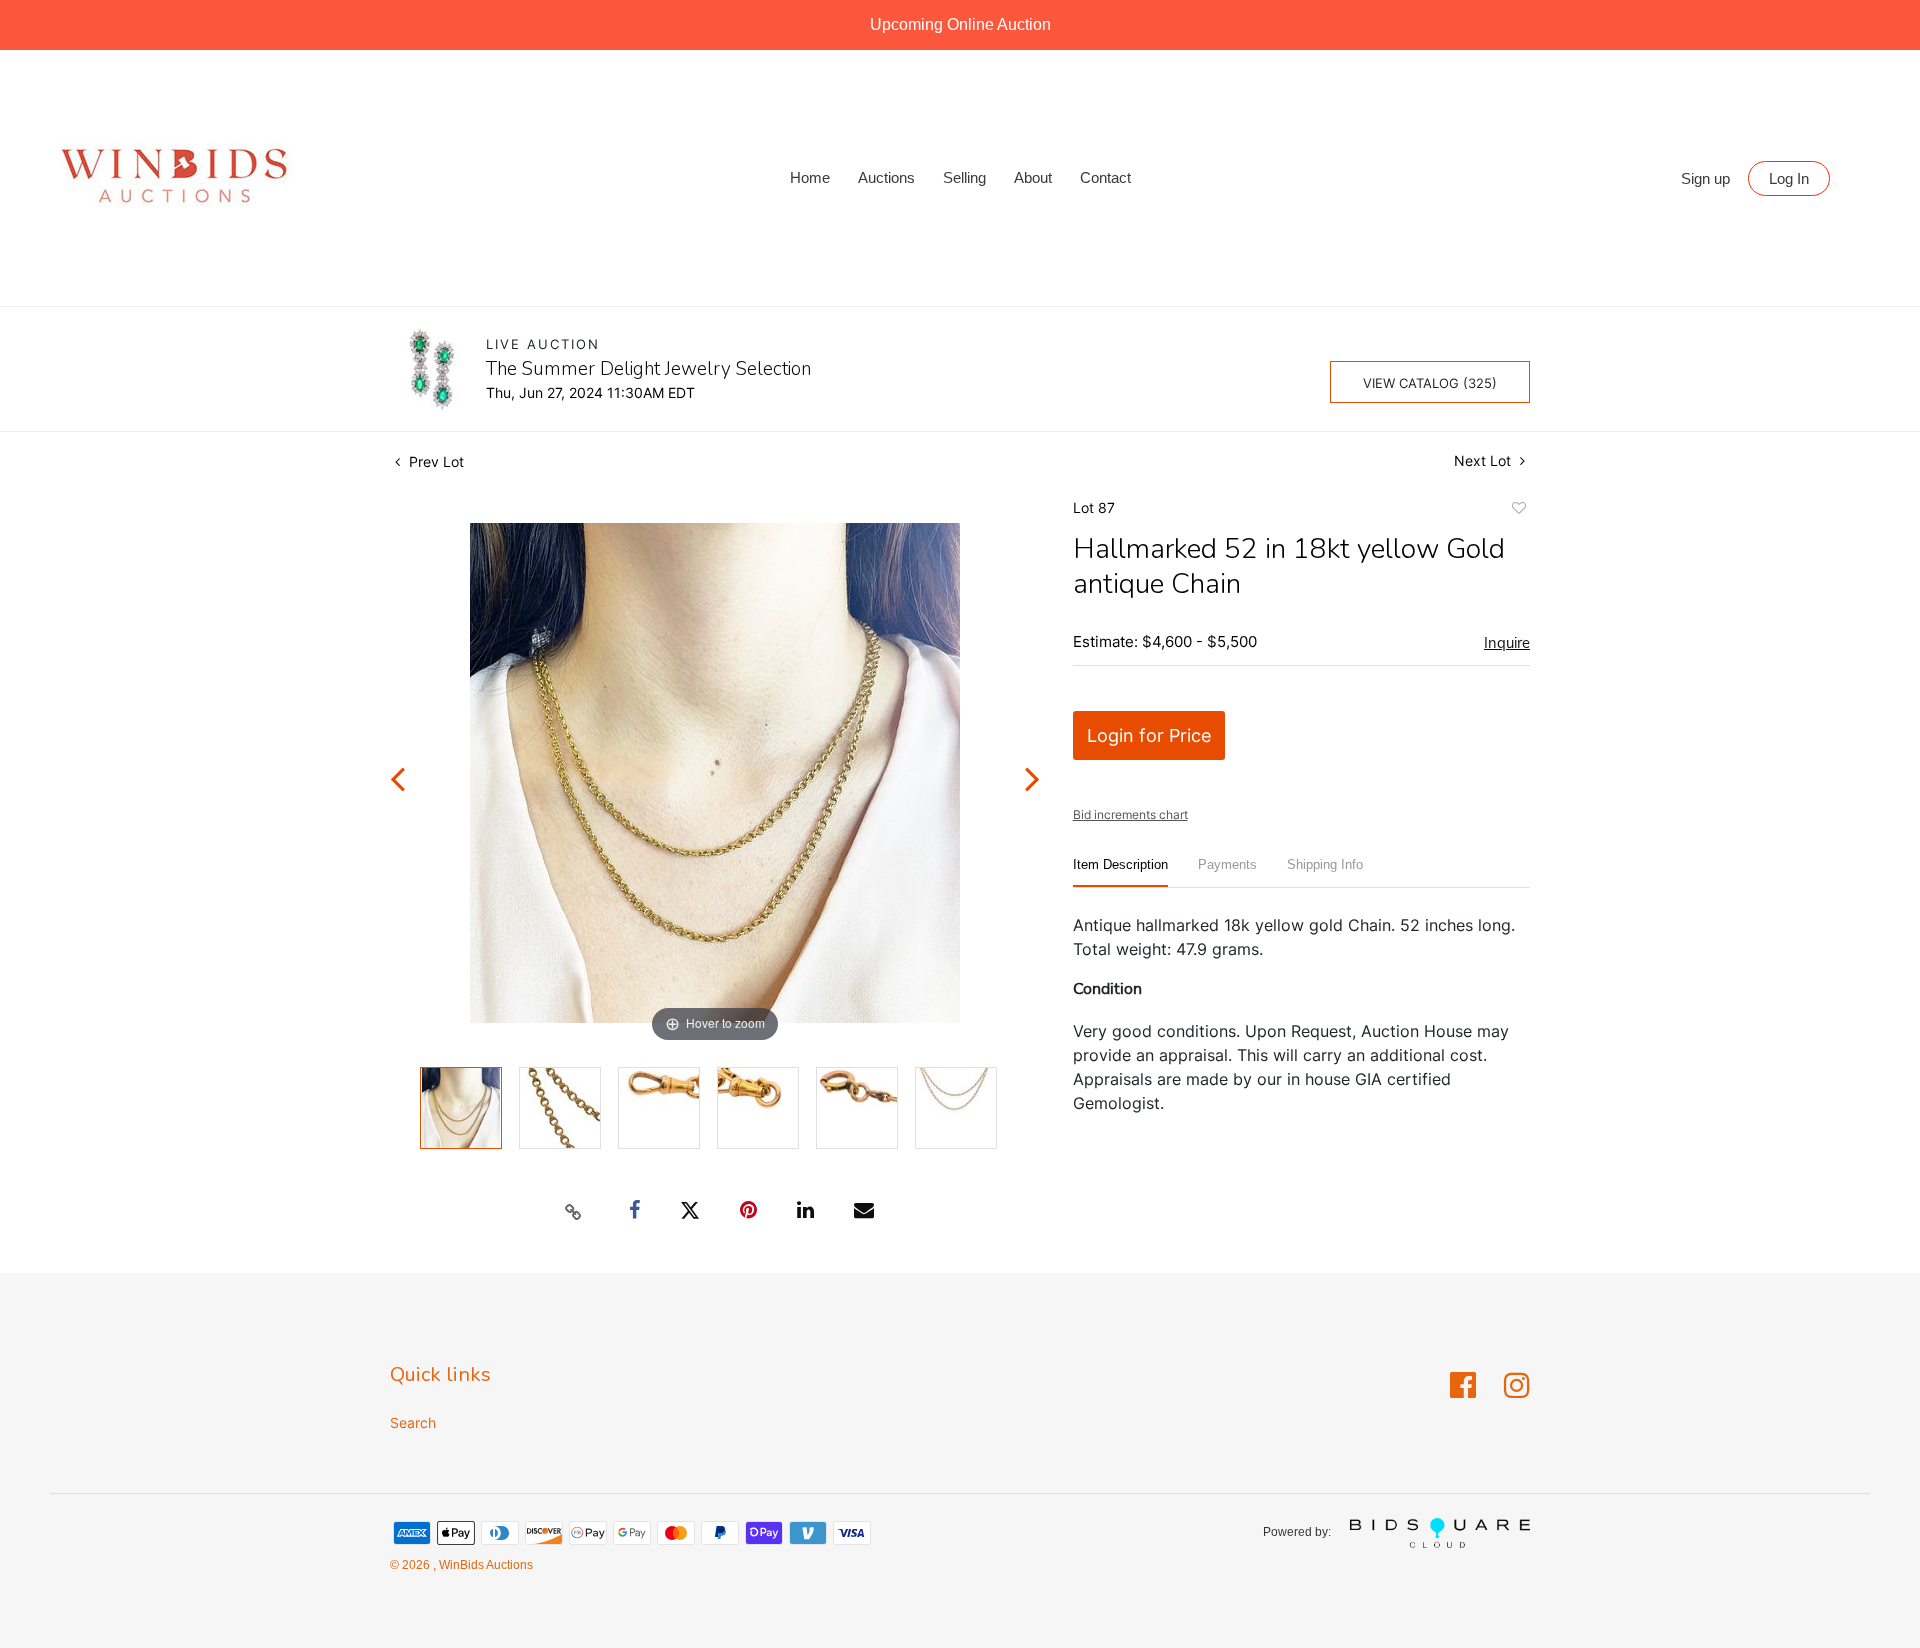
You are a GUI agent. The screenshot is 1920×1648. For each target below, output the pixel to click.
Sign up (1705, 178)
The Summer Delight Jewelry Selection (648, 369)
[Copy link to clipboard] (574, 1211)
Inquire (1507, 643)
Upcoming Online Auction (960, 24)
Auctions (886, 177)
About (1033, 177)
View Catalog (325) (1430, 383)
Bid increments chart (1130, 814)
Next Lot (1484, 460)
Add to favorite (1518, 511)
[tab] (1120, 872)
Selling (964, 177)
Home (810, 177)
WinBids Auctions (484, 1565)
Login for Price (1149, 735)
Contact (1105, 177)
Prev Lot (434, 461)
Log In (1789, 178)
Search (413, 1422)
